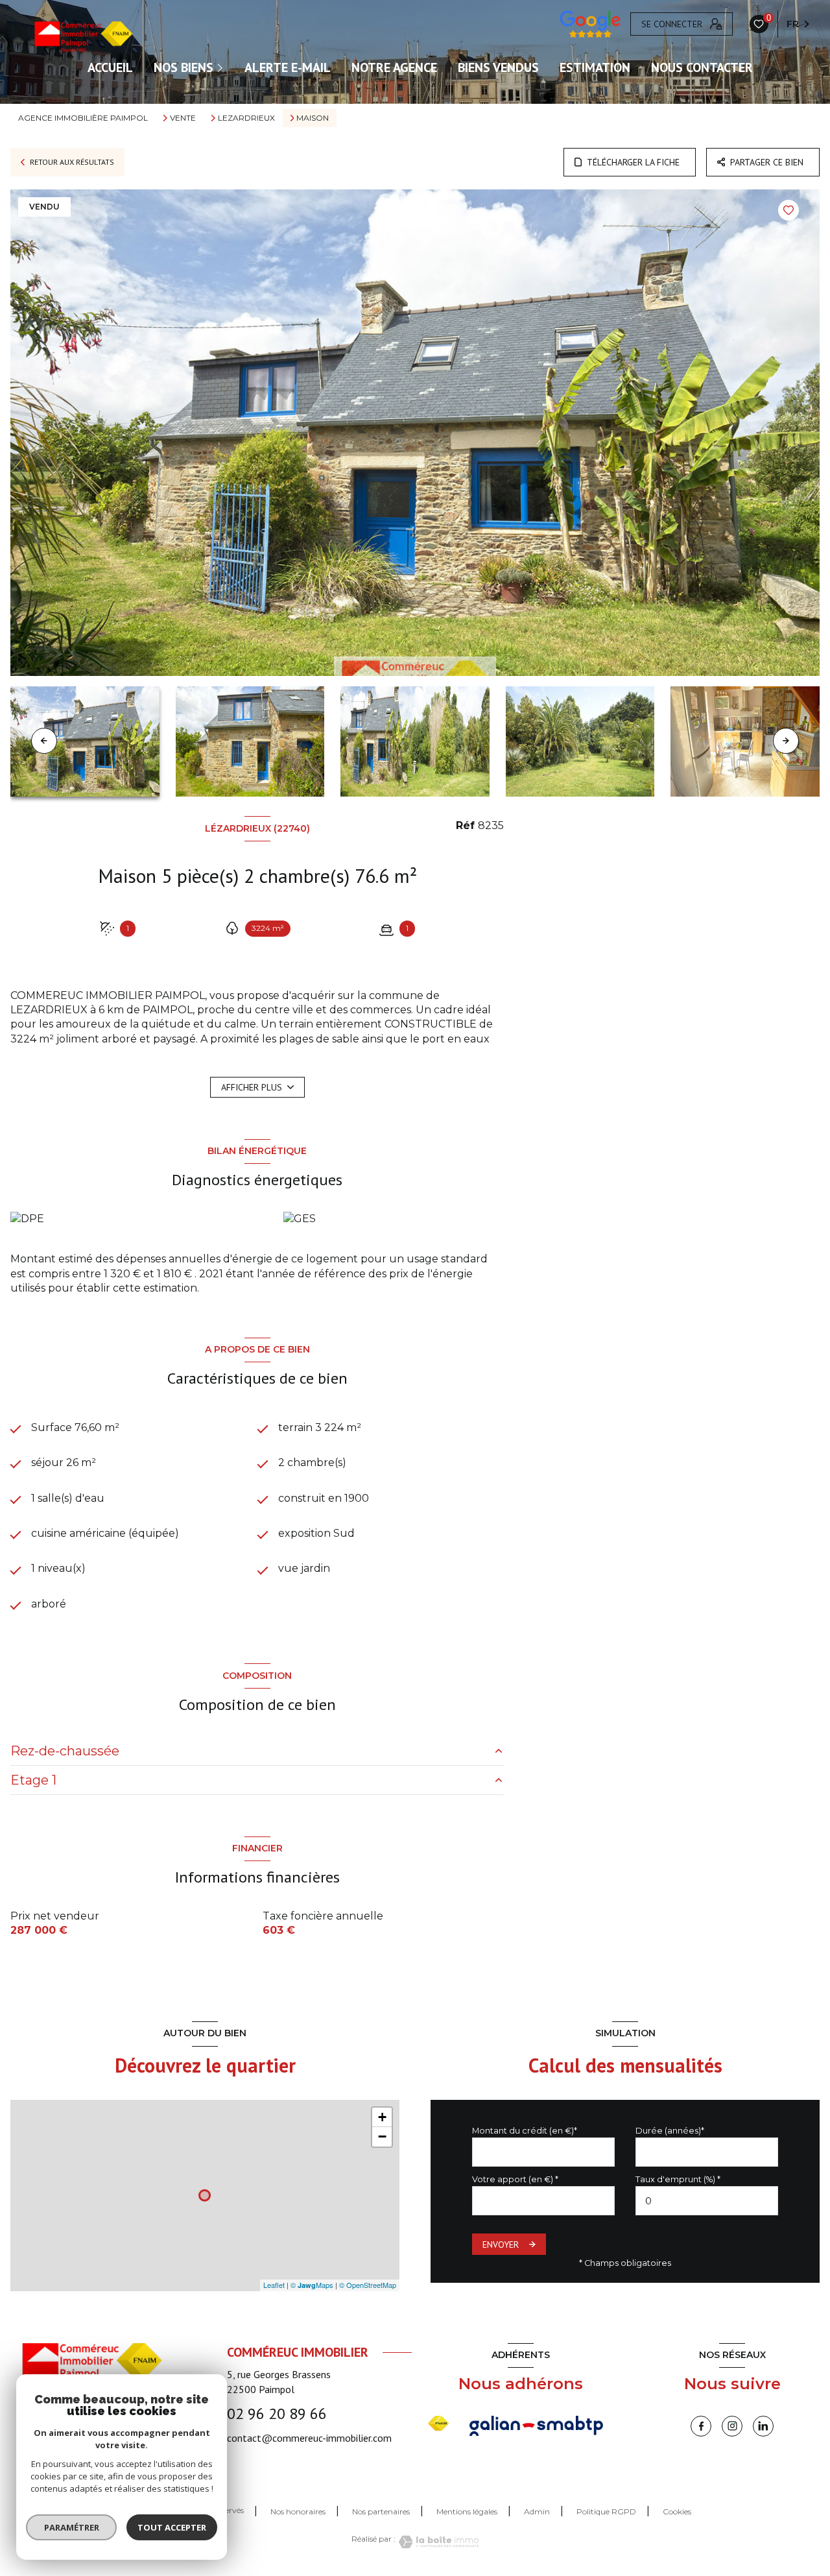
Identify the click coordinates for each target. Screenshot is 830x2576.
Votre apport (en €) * (515, 2179)
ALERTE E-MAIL (288, 67)
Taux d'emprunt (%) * (678, 2179)
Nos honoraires (298, 2511)
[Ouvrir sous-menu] (222, 67)
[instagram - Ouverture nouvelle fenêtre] (732, 2426)
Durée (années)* (670, 2131)
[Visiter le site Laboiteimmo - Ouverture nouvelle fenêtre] (437, 2542)
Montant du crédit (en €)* (525, 2131)
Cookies (677, 2512)
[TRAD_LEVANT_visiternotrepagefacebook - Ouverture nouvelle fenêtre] (701, 2426)
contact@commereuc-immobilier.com (309, 2438)
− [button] (382, 2137)
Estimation (595, 67)
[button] (786, 741)
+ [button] (382, 2117)
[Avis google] (590, 24)
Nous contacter (702, 67)
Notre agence (394, 67)
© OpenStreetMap (368, 2285)
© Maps (312, 2285)
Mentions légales (467, 2511)
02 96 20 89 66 (277, 2413)
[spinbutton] (707, 2201)
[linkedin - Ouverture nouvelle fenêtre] (763, 2426)
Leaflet (274, 2285)
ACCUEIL (110, 67)
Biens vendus (498, 67)
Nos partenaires (381, 2511)
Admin (537, 2511)
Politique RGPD (606, 2511)
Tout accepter (172, 2527)
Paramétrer (72, 2527)
